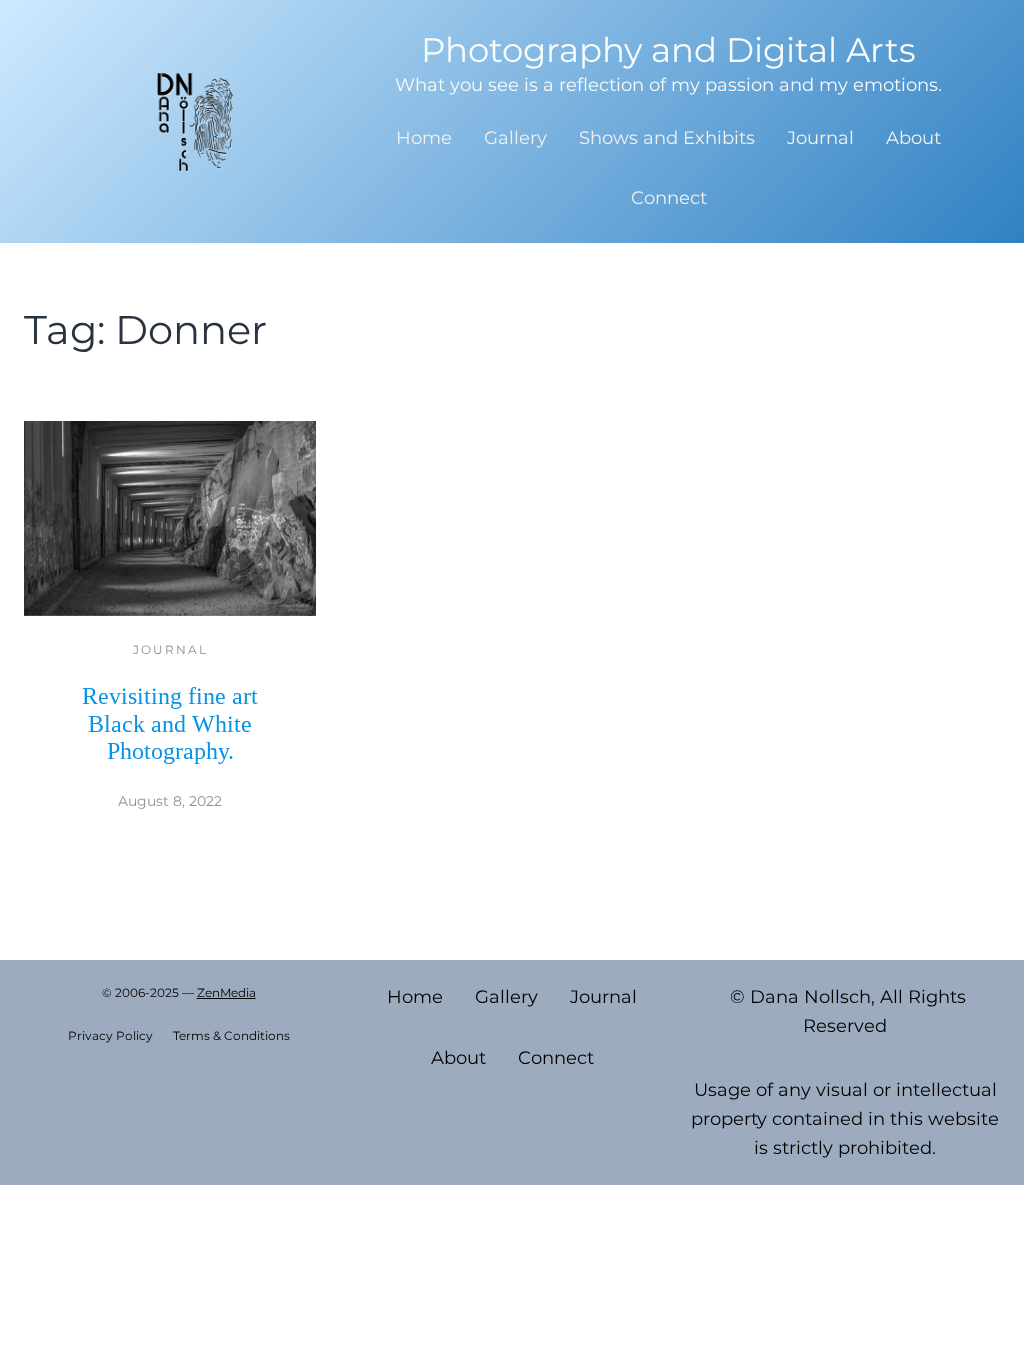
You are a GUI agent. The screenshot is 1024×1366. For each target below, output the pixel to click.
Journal (170, 649)
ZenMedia (226, 992)
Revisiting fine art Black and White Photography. (170, 723)
